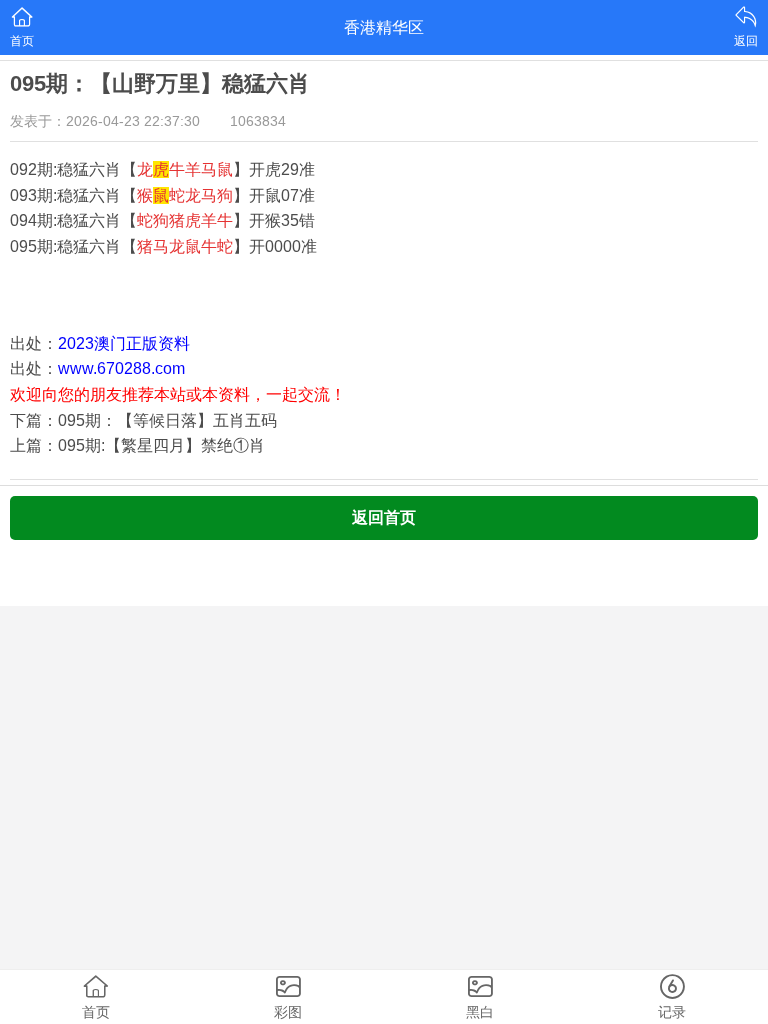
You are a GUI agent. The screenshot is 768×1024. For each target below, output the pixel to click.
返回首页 (384, 517)
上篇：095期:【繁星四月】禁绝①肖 (137, 445)
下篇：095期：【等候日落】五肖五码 (143, 420)
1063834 (258, 121)
